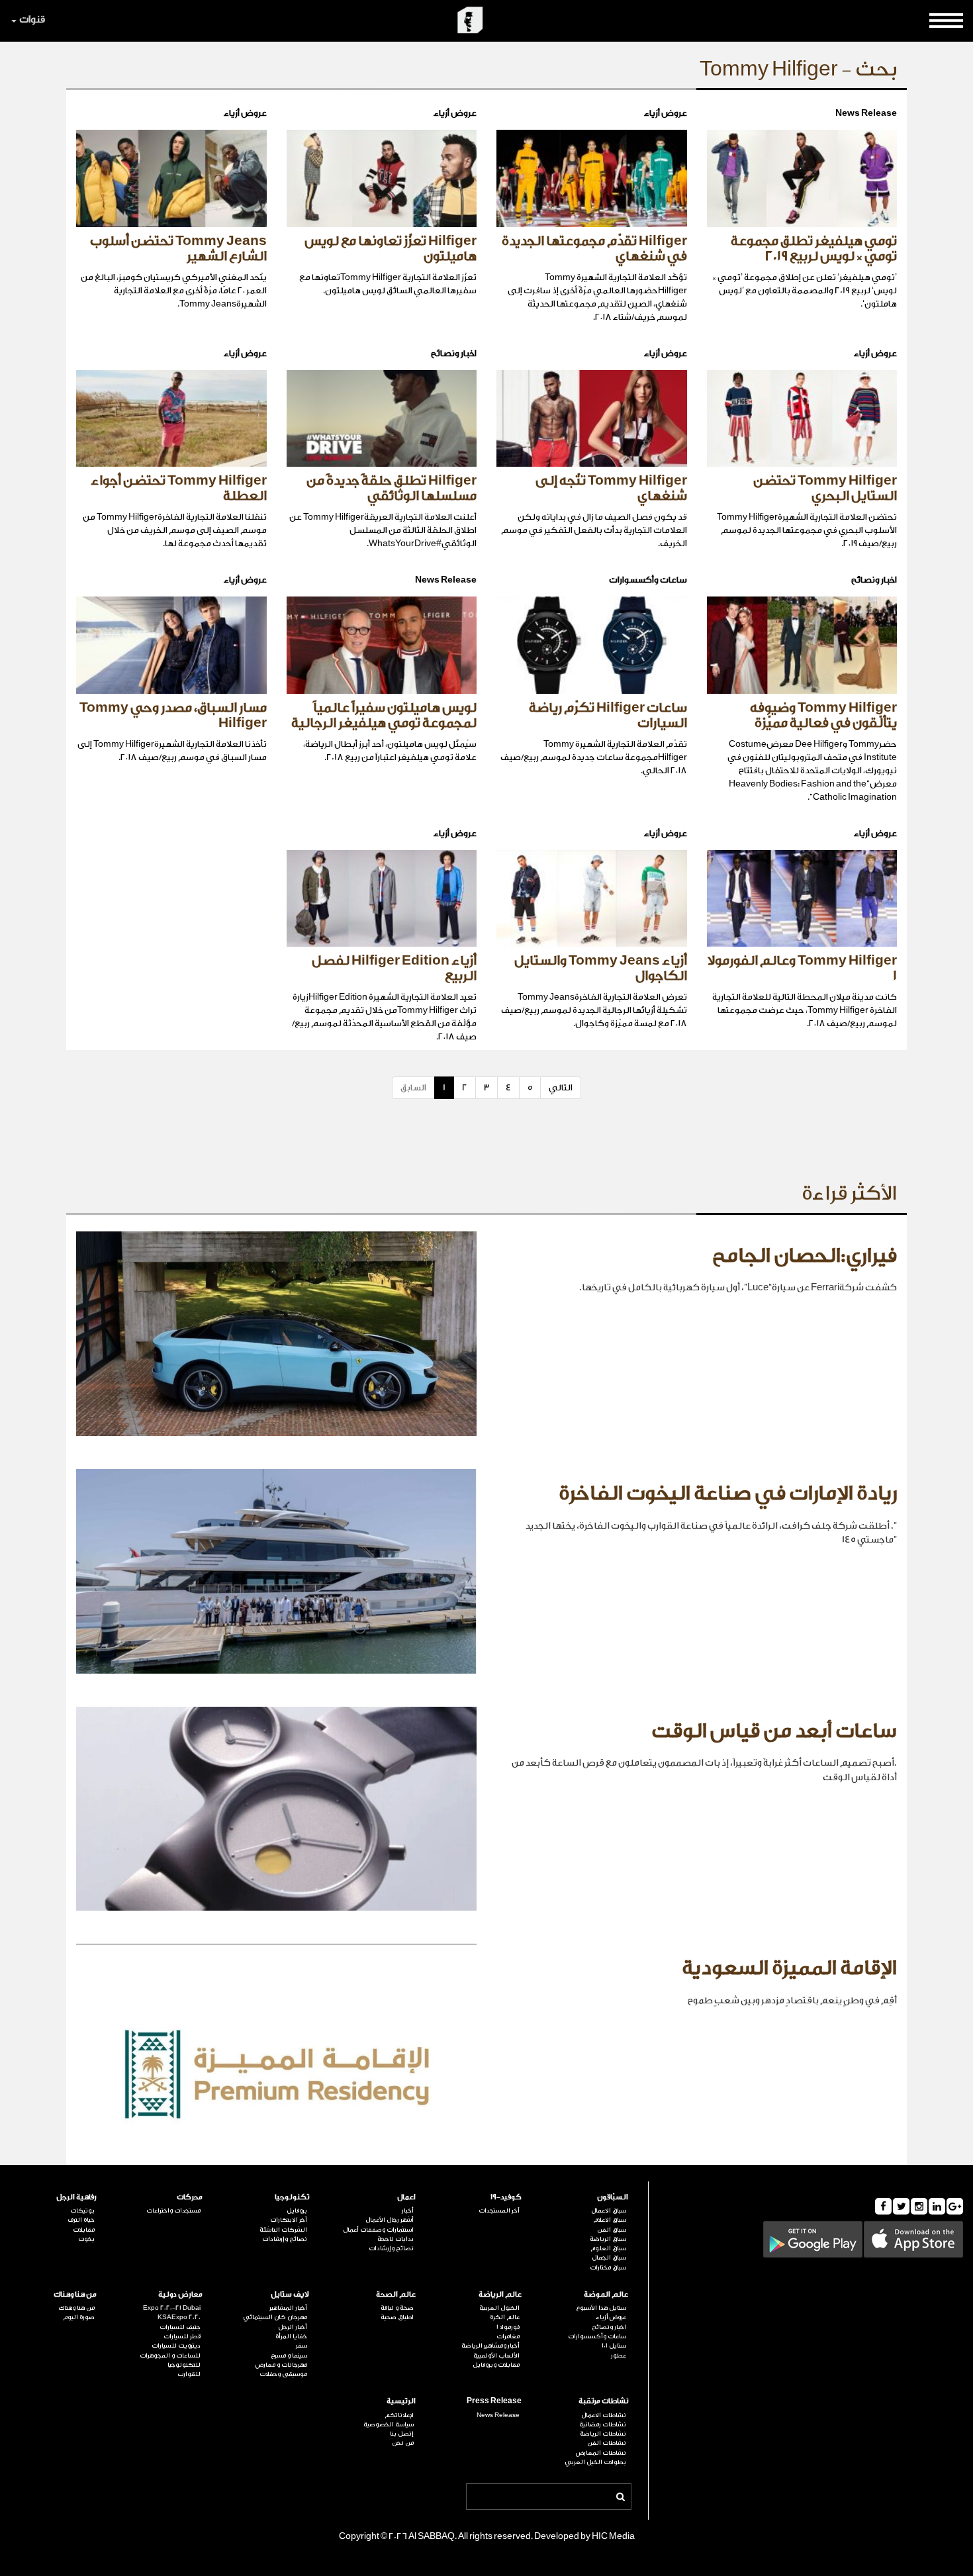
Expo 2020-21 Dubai (172, 2308)
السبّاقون (613, 2197)
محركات (190, 2197)
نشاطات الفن (607, 2443)
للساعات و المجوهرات (170, 2356)
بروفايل (297, 2211)
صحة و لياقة (397, 2308)
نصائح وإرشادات (391, 2248)
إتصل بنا (402, 2434)
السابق (413, 1087)
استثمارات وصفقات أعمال (378, 2230)
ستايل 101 (614, 2346)
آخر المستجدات (499, 2211)
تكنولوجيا (292, 2197)
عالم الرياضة (500, 2294)
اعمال (406, 2197)
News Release (498, 2415)
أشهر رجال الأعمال (390, 2220)
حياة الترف (81, 2220)
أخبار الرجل (293, 2327)
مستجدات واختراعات (173, 2211)
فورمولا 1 (508, 2327)
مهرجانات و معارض (281, 2365)
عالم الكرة (505, 2317)
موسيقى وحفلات (283, 2374)
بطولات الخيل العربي (595, 2462)
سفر (301, 2346)
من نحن (403, 2443)
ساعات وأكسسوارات (597, 2336)
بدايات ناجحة (395, 2239)
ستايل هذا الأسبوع (601, 2308)
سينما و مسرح (289, 2356)
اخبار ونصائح (609, 2327)
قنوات (32, 20)
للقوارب (189, 2374)
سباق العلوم (608, 2248)
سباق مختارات (608, 2267)
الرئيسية (401, 2401)
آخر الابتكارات (289, 2220)
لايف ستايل (290, 2294)
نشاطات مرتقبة (603, 2401)
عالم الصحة (396, 2294)
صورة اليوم (79, 2317)
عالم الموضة (606, 2294)
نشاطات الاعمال (604, 2415)
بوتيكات (82, 2211)
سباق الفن (612, 2230)
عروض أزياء (611, 2317)
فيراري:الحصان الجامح (805, 1256)
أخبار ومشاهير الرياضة (490, 2346)
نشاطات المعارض (601, 2453)
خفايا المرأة (291, 2336)
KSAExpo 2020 (179, 2317)
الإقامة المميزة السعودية (789, 1968)
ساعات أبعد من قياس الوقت (774, 1731)
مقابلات (84, 2230)
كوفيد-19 (506, 2197)
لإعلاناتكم (399, 2415)
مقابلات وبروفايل (496, 2365)
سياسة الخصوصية (389, 2424)
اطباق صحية (397, 2317)
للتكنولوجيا (184, 2365)
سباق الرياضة (608, 2239)
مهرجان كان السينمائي (275, 2317)
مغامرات (508, 2336)
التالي (561, 1087)
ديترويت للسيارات (176, 2346)
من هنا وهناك (75, 2294)
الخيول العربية (499, 2308)
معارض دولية (180, 2294)
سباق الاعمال (609, 2211)
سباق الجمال (609, 2258)
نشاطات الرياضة (603, 2434)
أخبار (408, 2211)
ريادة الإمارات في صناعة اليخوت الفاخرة (728, 1494)
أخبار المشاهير (288, 2308)
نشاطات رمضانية (603, 2424)
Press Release (494, 2401)
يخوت (86, 2239)
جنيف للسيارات (180, 2327)
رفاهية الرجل (76, 2197)
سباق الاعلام (610, 2220)
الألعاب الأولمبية (496, 2356)
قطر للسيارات (182, 2336)
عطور (619, 2356)
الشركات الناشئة (283, 2230)
